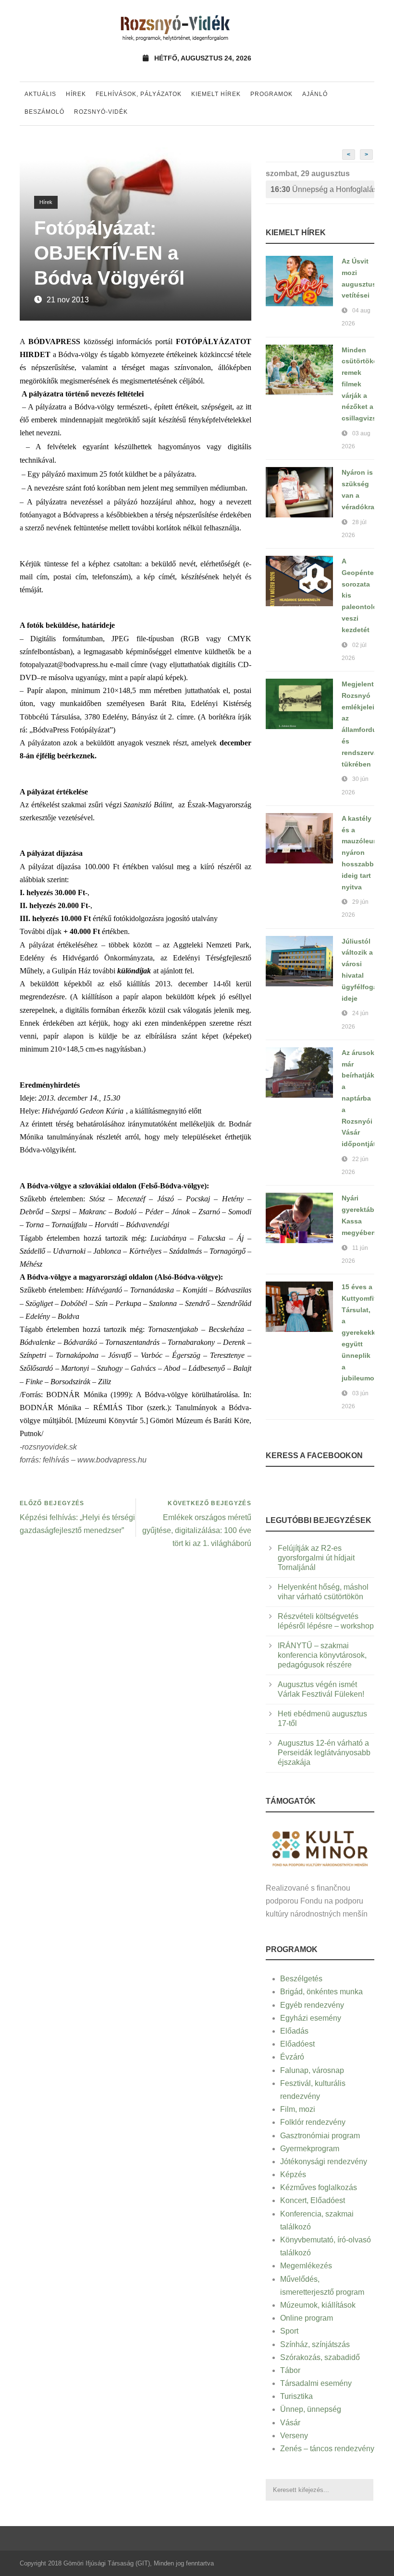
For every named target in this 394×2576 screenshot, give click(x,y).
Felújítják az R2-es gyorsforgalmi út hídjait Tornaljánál (316, 1558)
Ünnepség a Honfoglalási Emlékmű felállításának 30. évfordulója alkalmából (322, 189)
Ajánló (315, 94)
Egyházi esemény (311, 2018)
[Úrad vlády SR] (320, 1848)
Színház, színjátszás (315, 2344)
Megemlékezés (306, 2266)
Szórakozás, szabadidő (320, 2357)
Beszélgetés (301, 1979)
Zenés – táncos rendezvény (327, 2449)
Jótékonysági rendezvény (324, 2162)
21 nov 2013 (68, 300)
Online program (307, 2318)
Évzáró (292, 2057)
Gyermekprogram (310, 2149)
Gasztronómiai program (320, 2136)
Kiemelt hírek (216, 94)
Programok (271, 94)
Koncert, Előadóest (313, 2200)
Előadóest (297, 2044)
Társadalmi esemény (316, 2383)
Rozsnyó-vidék (101, 112)
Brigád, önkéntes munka (321, 1992)
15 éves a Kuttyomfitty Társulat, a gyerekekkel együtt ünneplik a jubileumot (362, 1332)
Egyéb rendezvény (312, 2005)
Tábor (290, 2370)
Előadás (294, 2031)
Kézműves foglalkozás (319, 2187)
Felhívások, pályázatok (139, 94)
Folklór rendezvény (313, 2122)
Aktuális (40, 94)
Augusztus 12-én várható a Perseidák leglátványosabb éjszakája (324, 1753)
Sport (289, 2331)
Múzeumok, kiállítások (318, 2305)
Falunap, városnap (312, 2070)
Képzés (293, 2175)
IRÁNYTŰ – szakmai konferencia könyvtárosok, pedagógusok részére (322, 1655)
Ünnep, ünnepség (311, 2409)
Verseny (294, 2436)
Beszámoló (44, 112)
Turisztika (296, 2396)
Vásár (290, 2423)
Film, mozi (298, 2109)
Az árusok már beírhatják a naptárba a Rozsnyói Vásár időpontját (359, 1098)
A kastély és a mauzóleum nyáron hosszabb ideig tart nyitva (360, 853)
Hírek (76, 94)
